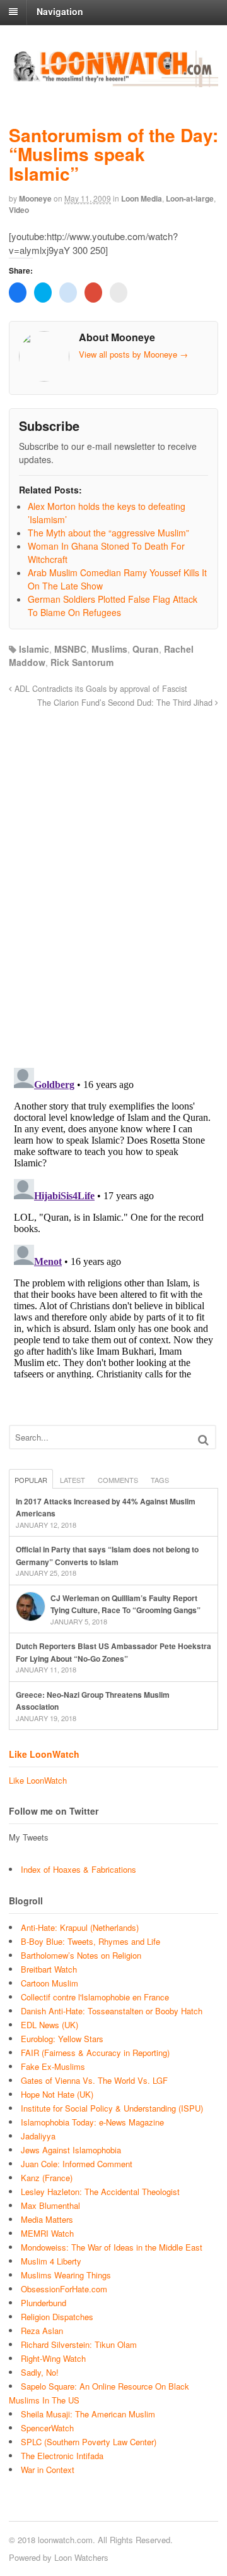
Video (19, 210)
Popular (31, 1480)
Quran (146, 649)
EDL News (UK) (49, 2025)
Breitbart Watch (49, 1969)
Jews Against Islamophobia (71, 2150)
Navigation (60, 11)
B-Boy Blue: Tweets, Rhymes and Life (90, 1941)
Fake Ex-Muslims (53, 2066)
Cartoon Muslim (49, 1983)
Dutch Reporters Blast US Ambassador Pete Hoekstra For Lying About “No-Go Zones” (113, 1652)
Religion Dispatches (57, 2317)
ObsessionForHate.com (64, 2289)
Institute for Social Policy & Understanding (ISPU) (112, 2108)
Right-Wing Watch (53, 2358)
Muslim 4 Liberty (51, 2261)
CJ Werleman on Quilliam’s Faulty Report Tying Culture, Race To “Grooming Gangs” (125, 1604)
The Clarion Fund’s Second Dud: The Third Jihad (126, 703)
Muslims (109, 649)
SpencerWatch (47, 2428)
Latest (73, 1480)
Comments (118, 1480)
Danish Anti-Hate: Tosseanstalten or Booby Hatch (112, 2011)
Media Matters (47, 2219)
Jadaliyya (38, 2136)
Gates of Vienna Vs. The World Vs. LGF (94, 2080)
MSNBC (70, 649)
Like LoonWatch (44, 1754)
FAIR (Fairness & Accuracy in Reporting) (95, 2053)
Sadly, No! (40, 2372)
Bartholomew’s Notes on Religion (81, 1955)
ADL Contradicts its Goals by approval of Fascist (100, 689)
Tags (160, 1480)
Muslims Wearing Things (66, 2275)
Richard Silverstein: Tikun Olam (79, 2344)
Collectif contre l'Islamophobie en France (95, 1997)
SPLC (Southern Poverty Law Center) (89, 2442)
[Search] (203, 1440)
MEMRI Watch (47, 2233)
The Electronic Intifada (62, 2456)
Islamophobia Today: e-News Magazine (92, 2122)
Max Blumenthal (50, 2205)
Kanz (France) (47, 2178)
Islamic (34, 649)
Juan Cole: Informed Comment (77, 2164)
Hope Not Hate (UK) (57, 2094)
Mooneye (35, 198)
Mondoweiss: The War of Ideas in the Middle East (112, 2247)
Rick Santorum (82, 662)
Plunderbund (44, 2303)
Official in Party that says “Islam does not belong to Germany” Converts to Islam (107, 1556)
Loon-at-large (190, 198)
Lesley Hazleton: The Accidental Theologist (100, 2192)
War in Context (48, 2470)
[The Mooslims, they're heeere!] (113, 80)
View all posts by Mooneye (133, 354)
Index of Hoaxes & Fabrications (79, 1869)
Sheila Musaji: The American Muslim (88, 2414)
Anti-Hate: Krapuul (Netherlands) (80, 1927)
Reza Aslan (42, 2331)
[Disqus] (113, 881)
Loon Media (142, 198)
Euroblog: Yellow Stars (62, 2039)
